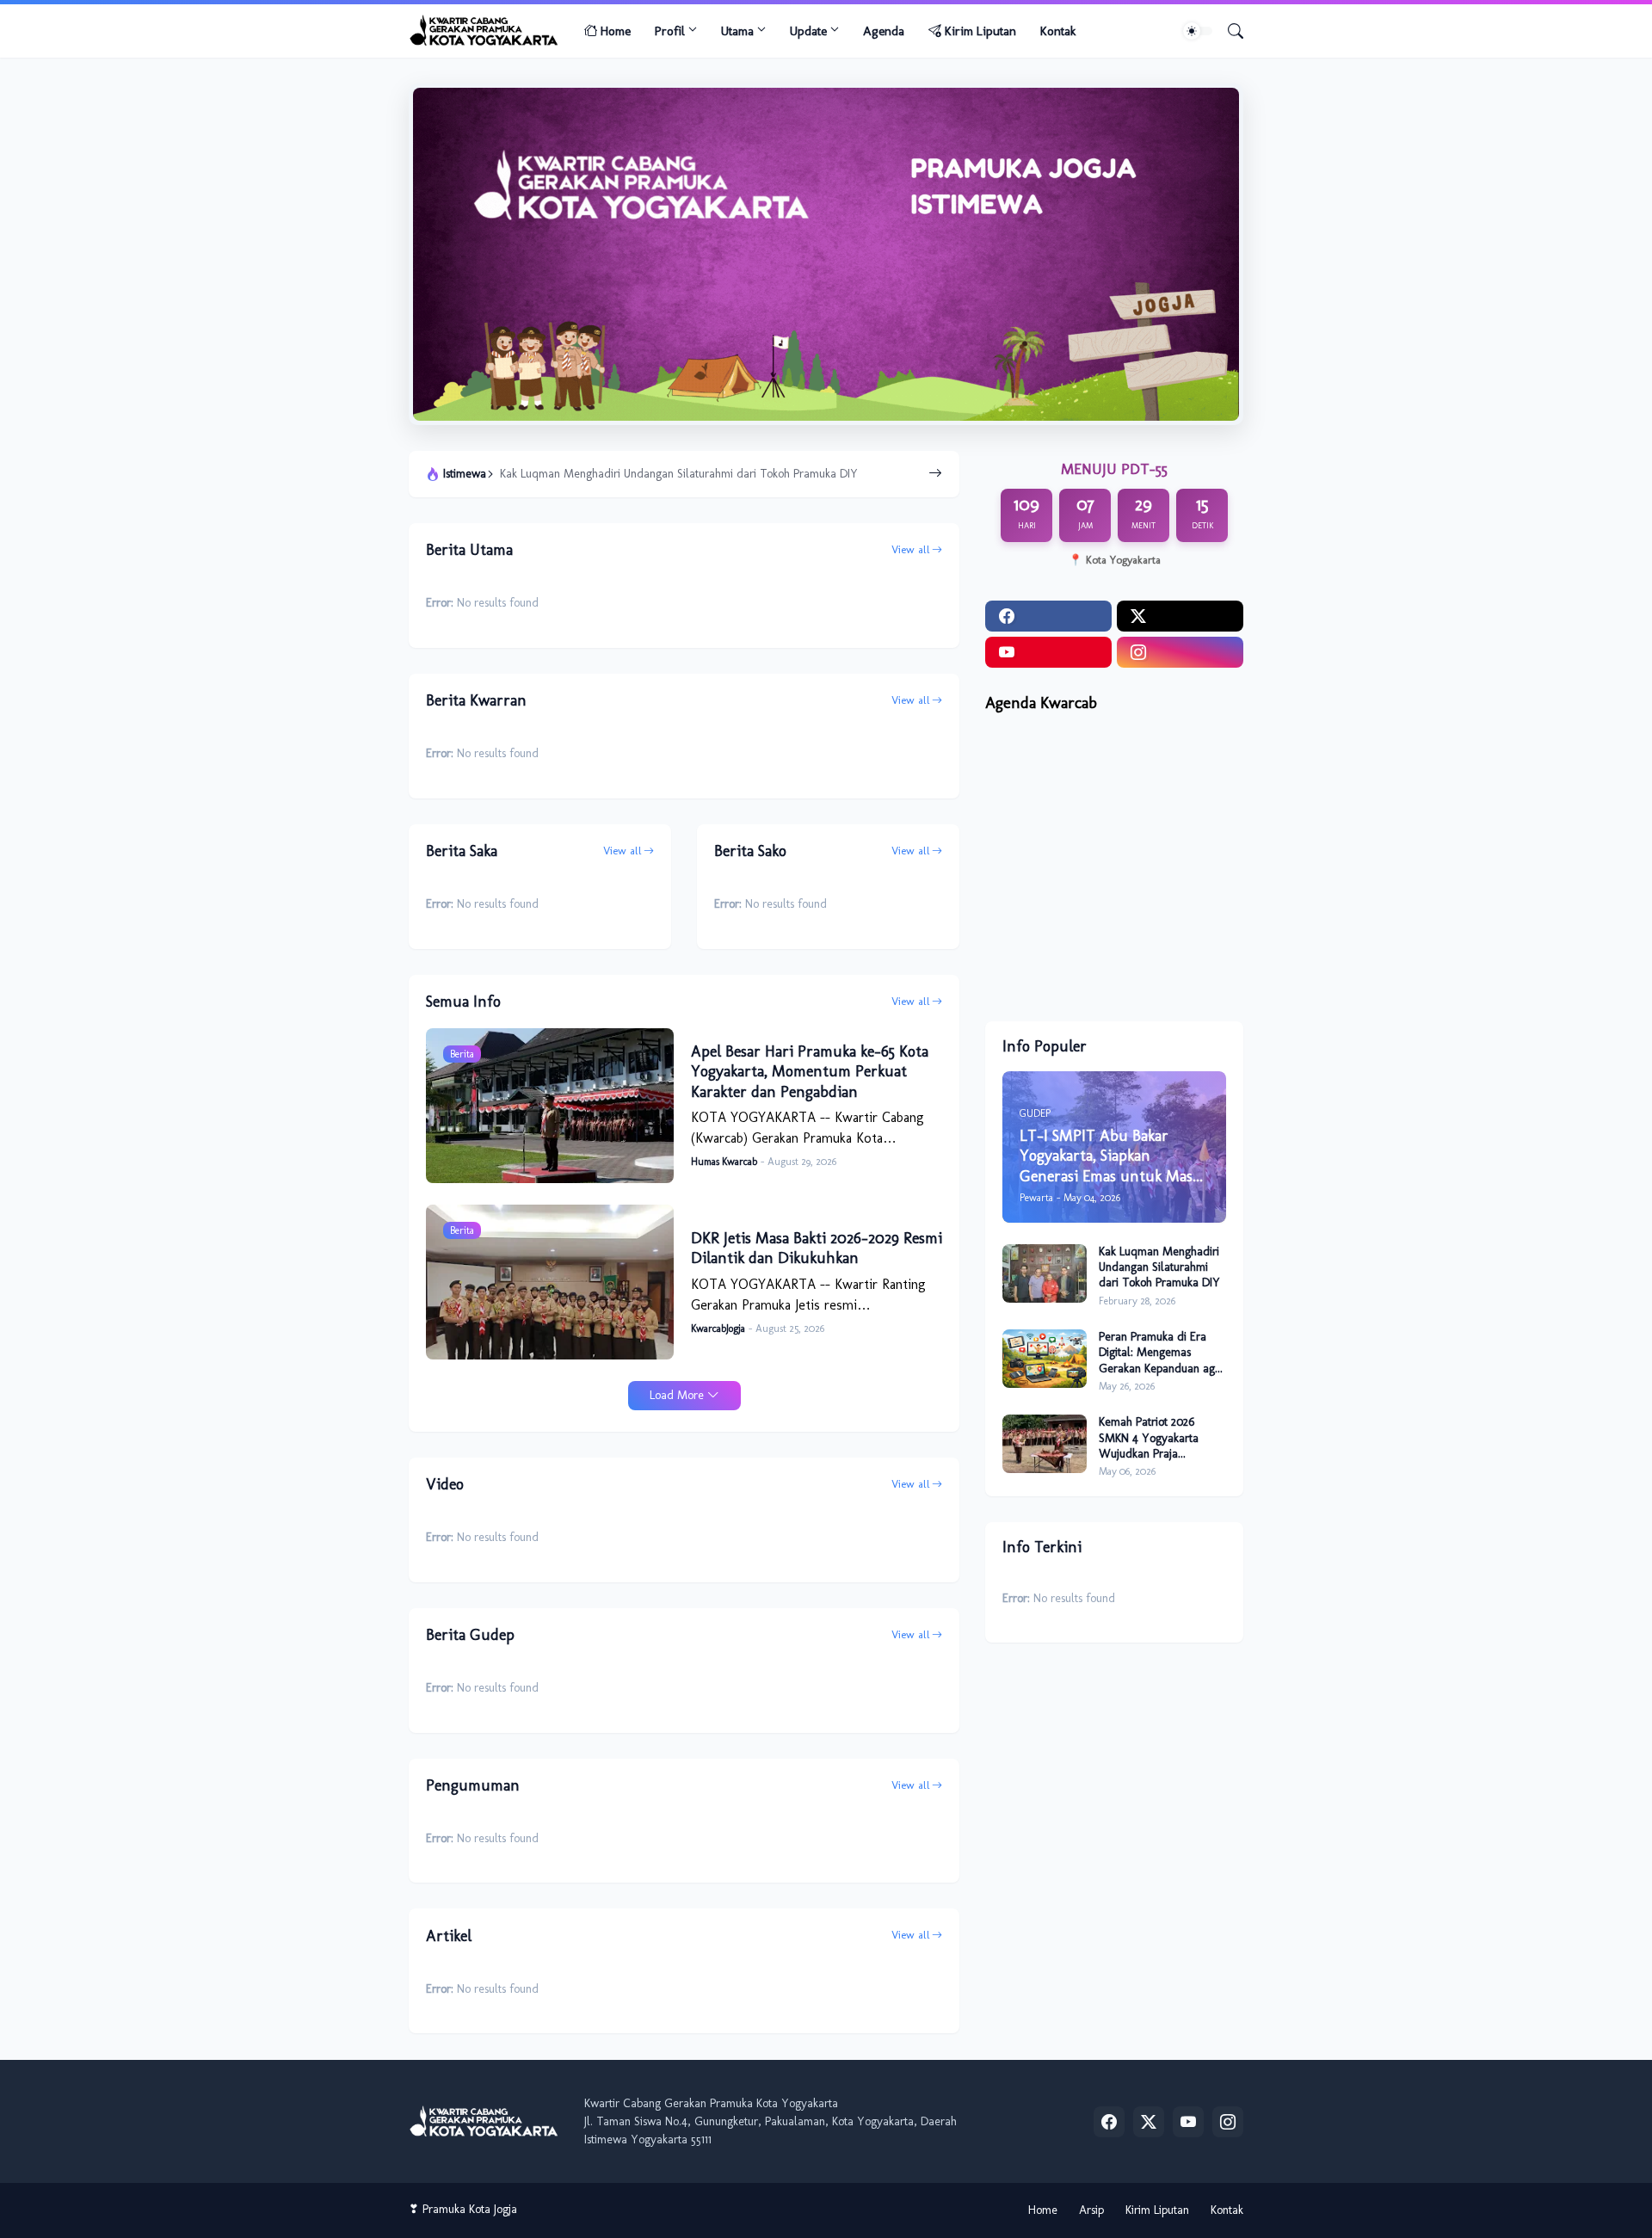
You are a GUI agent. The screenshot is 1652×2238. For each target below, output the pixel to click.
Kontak (1058, 31)
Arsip (1091, 2210)
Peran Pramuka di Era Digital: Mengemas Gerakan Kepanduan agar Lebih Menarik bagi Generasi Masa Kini (709, 474)
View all (911, 549)
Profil (670, 31)
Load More (677, 1395)
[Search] (1229, 31)
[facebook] (1048, 616)
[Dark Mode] (1198, 31)
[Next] (935, 474)
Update (808, 31)
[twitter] (1180, 616)
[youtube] (1048, 652)
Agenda (884, 31)
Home (616, 31)
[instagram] (1180, 652)
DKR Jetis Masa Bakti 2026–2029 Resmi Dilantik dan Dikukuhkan (817, 1248)
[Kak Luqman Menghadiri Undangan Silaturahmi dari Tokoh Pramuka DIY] (1045, 1273)
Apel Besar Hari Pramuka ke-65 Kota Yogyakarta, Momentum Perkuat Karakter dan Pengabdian (810, 1072)
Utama (737, 31)
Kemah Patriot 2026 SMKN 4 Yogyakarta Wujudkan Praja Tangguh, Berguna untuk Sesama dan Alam (1159, 1438)
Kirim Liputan (980, 31)
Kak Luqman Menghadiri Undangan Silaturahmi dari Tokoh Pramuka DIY (1159, 1267)
